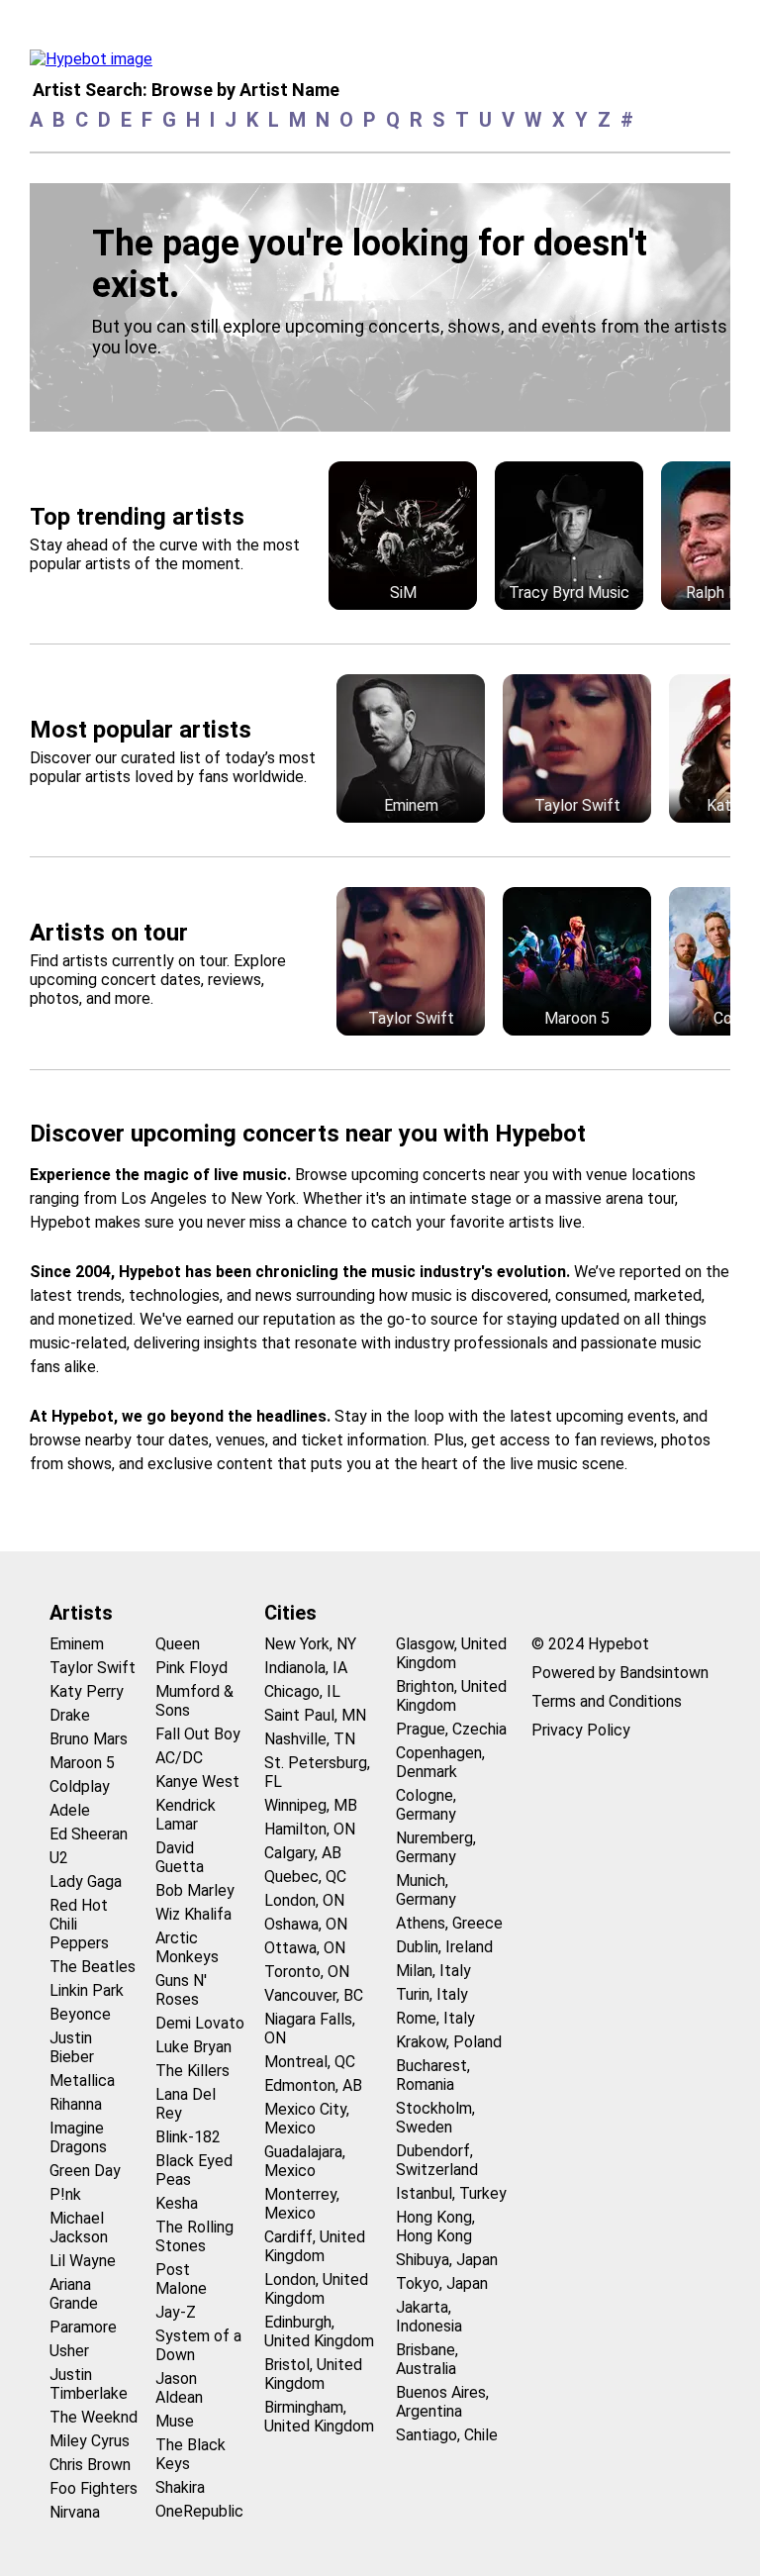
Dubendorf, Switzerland (437, 2160)
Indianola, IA (306, 1668)
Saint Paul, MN (315, 1715)
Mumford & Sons (194, 1701)
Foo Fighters (94, 2488)
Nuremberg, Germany (436, 1847)
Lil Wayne (83, 2261)
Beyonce (80, 2014)
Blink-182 (188, 2137)
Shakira (180, 2487)
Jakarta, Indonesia (429, 2317)
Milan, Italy (433, 1971)
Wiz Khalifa (193, 1914)
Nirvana (75, 2512)
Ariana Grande (74, 2294)
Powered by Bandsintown (620, 1673)
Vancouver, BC (314, 1995)
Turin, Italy (432, 1994)
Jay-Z (176, 2312)
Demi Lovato (200, 2023)
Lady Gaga (86, 1882)
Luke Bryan (193, 2047)
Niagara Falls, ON (310, 2029)
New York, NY (310, 1644)
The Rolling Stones (194, 2236)
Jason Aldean (179, 2388)
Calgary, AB (303, 1853)
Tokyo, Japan (442, 2283)
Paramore (83, 2327)
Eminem (77, 1644)
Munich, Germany (426, 1890)
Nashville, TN (310, 1739)
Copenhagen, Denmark (440, 1762)
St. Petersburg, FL (317, 1772)
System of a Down (198, 2345)
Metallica (82, 2081)
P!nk (65, 2194)
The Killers (192, 2071)
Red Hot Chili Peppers (79, 1924)
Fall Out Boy (198, 1734)
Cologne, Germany (426, 1805)
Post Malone (181, 2279)
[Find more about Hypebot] (96, 64)
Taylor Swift (93, 1668)
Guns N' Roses (181, 1990)
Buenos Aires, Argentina (442, 2402)
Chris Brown (90, 2465)
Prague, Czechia (451, 1729)
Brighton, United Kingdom (451, 1696)
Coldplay (80, 1786)
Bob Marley (195, 1890)
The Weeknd (94, 2417)
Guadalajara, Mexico (305, 2161)
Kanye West (197, 1782)
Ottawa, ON (305, 1948)
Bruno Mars (89, 1739)
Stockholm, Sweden (435, 2118)
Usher (69, 2351)
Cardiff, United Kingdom (315, 2246)
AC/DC (179, 1758)
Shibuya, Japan (447, 2260)
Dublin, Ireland (444, 1947)
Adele (70, 1810)
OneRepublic (199, 2511)
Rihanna (76, 2104)
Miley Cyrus (90, 2441)
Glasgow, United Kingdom (451, 1653)
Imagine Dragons (78, 2137)
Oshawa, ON (306, 1924)
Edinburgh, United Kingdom (319, 2331)
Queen (178, 1644)
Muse (175, 2421)
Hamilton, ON (310, 1829)
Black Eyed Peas (194, 2170)
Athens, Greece (449, 1923)
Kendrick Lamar (186, 1815)
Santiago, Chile (447, 2435)
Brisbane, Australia (427, 2359)
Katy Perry (87, 1691)
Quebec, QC (305, 1877)
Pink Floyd (191, 1668)
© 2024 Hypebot (590, 1644)
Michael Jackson (79, 2228)
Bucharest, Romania (433, 2075)
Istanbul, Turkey (451, 2193)
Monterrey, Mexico (302, 2204)
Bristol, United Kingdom (313, 2374)
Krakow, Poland (449, 2042)
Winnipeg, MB (311, 1805)
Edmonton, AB (313, 2085)
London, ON (304, 1900)
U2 (59, 1858)
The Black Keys (190, 2454)
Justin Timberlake (89, 2384)
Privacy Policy (581, 1730)
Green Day (85, 2171)
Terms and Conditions (607, 1701)
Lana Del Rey (186, 2104)
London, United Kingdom (316, 2289)
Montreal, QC (310, 2062)
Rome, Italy (435, 2018)
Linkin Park (87, 1990)
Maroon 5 (82, 1763)
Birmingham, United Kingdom (319, 2417)
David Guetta (180, 1857)
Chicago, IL (302, 1691)
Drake (70, 1715)
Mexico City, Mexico (307, 2119)
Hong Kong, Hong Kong (435, 2227)
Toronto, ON (307, 1972)
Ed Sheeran (89, 1834)
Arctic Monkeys (187, 1947)
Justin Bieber (72, 2047)
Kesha (177, 2203)
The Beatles (93, 1967)
